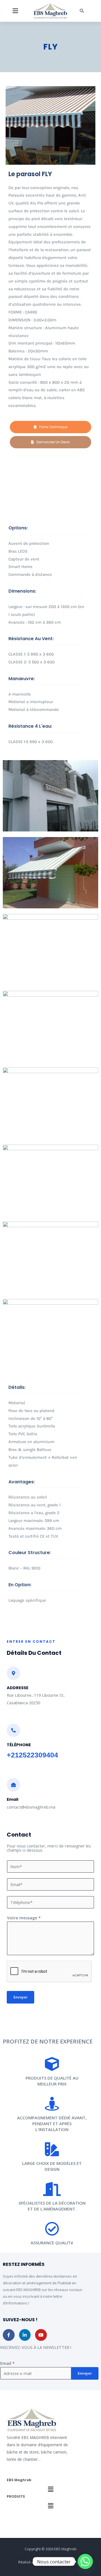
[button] (15, 11)
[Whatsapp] (85, 2561)
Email (7, 2363)
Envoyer (20, 1997)
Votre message (24, 1918)
